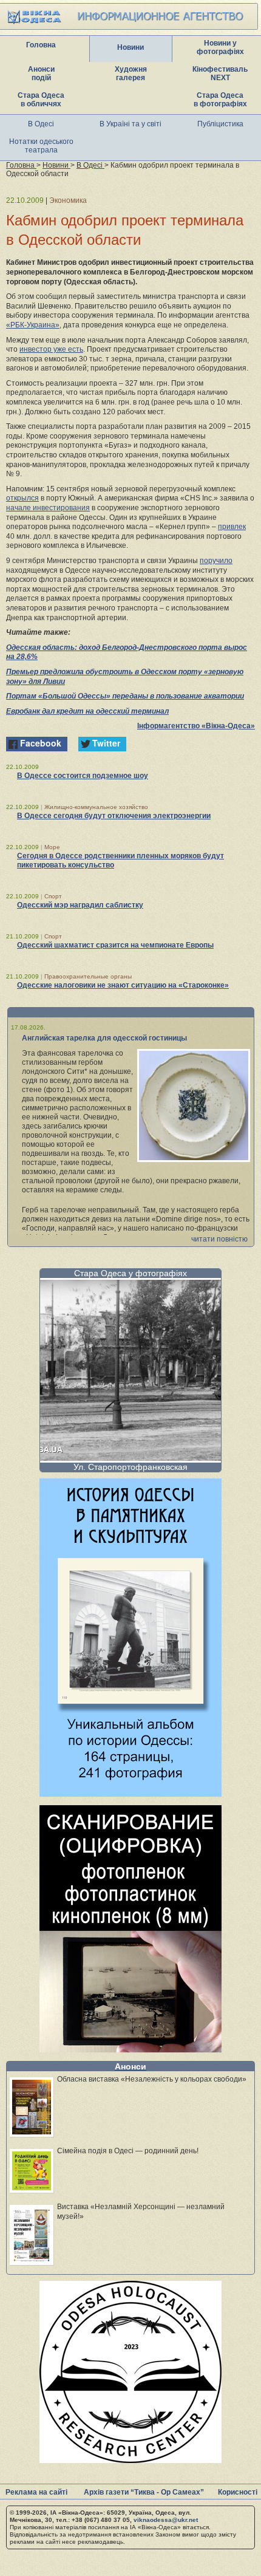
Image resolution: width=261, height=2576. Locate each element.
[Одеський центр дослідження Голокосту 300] (130, 2460)
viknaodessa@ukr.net (166, 2520)
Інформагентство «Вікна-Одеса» (196, 726)
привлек (232, 527)
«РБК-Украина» (33, 325)
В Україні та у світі (130, 124)
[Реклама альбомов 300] (130, 1793)
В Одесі (41, 124)
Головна (41, 45)
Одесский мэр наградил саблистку (80, 905)
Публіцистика (220, 124)
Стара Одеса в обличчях (41, 100)
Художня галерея (131, 73)
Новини (130, 47)
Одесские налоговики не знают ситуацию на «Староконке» (123, 985)
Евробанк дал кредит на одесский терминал (87, 711)
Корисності (238, 2492)
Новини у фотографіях (220, 47)
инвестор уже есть (51, 349)
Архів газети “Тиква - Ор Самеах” (144, 2492)
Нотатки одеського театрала (41, 146)
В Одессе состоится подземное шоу (83, 776)
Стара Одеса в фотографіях (220, 100)
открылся (22, 498)
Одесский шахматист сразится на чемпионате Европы (115, 945)
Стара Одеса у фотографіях (130, 1273)
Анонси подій (41, 73)
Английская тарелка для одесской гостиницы (104, 1038)
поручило (216, 561)
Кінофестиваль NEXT (220, 73)
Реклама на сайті (36, 2492)
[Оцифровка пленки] (130, 2049)
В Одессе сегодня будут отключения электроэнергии (114, 816)
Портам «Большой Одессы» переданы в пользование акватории (125, 696)
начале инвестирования (48, 508)
